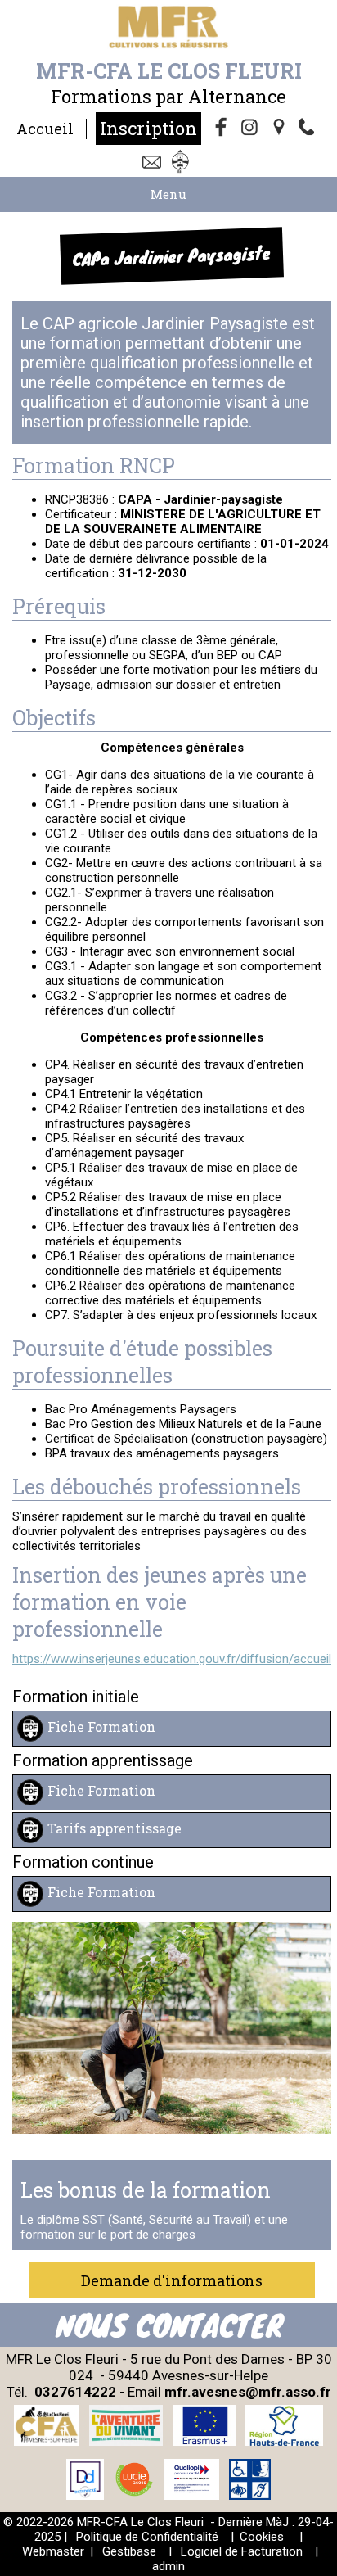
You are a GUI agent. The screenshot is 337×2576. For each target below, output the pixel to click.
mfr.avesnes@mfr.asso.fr (248, 2392)
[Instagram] (251, 129)
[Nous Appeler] (310, 129)
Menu (168, 194)
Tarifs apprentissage (115, 1828)
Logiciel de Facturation (242, 2551)
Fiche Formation (101, 1726)
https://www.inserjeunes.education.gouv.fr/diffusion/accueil (172, 1659)
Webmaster (53, 2551)
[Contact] (154, 163)
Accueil (45, 129)
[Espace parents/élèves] (183, 163)
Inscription (148, 128)
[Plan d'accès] (281, 129)
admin (168, 2566)
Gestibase (129, 2551)
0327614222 (75, 2392)
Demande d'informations (172, 2280)
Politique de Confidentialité (147, 2537)
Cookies (262, 2537)
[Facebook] (222, 129)
